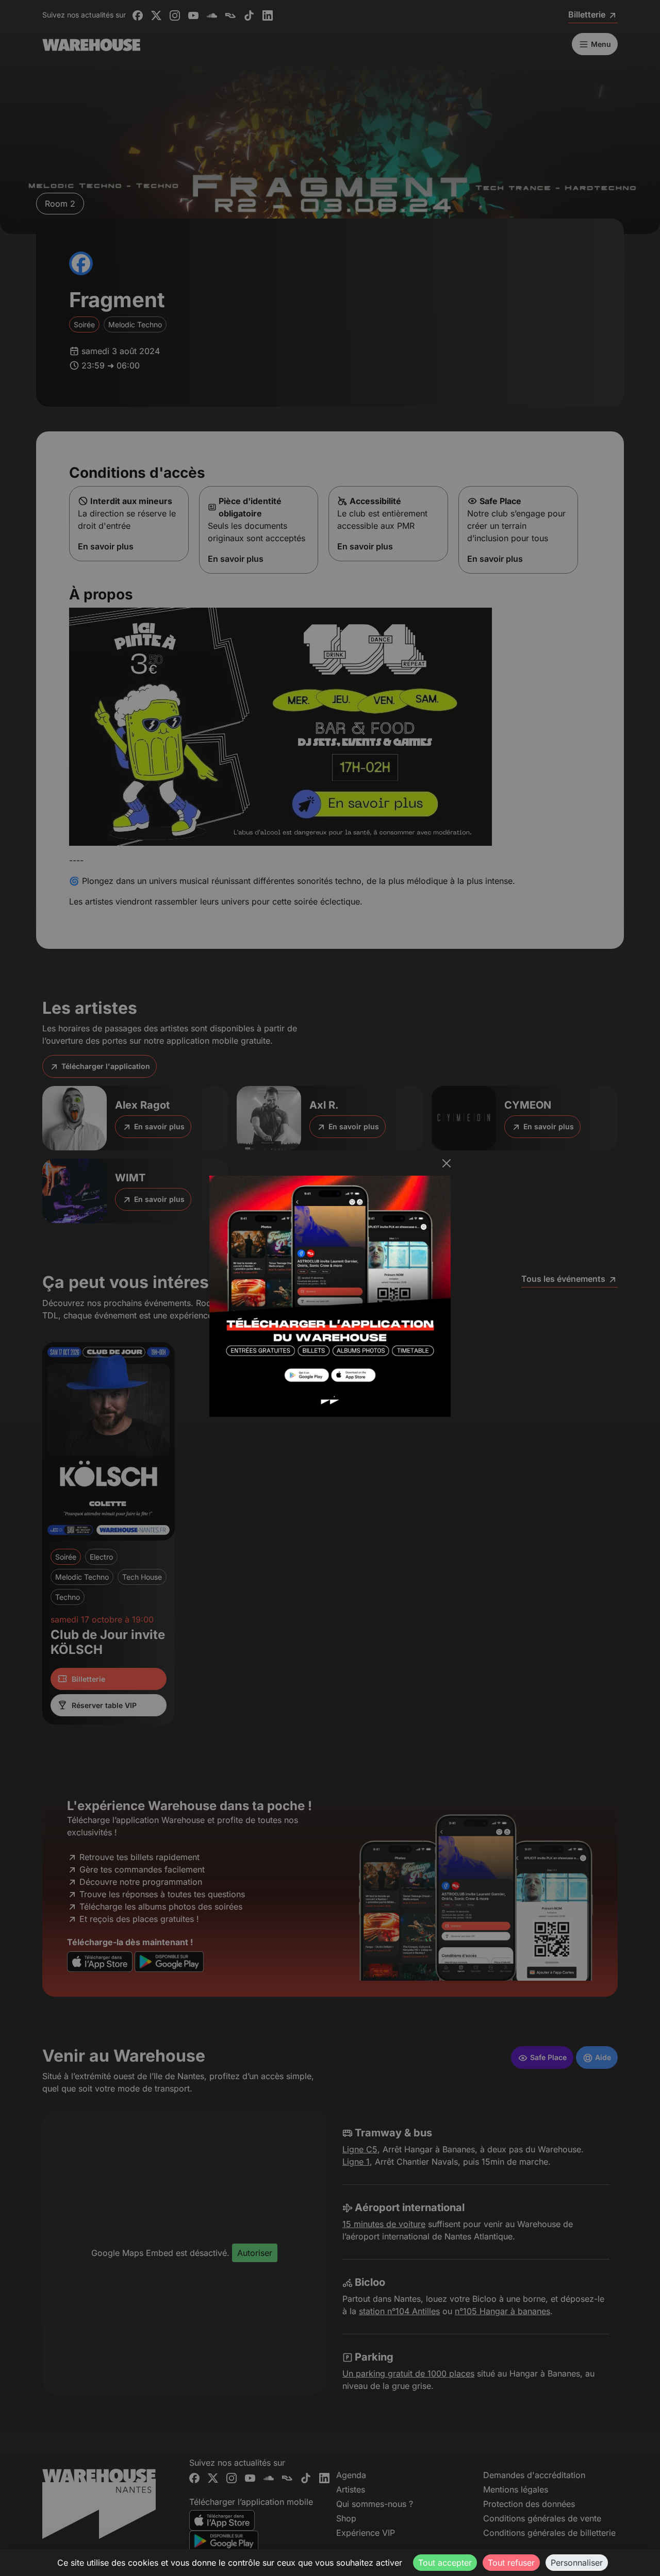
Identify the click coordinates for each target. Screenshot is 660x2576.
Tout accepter (445, 2563)
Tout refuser (511, 2563)
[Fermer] (447, 1163)
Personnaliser (577, 2563)
